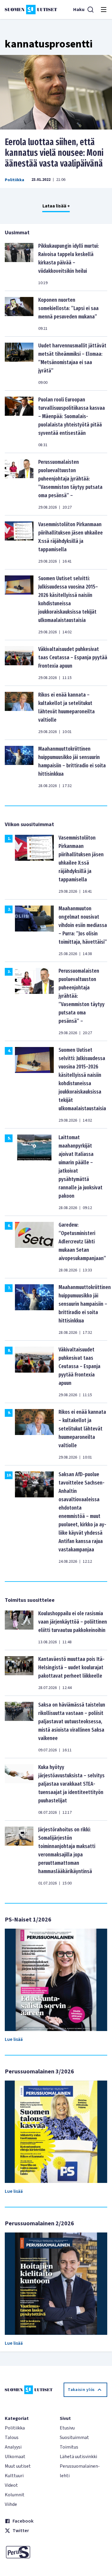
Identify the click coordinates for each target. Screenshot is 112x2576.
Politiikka (14, 180)
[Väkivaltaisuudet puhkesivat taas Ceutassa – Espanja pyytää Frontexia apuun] (19, 663)
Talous (12, 2438)
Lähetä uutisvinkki (78, 2457)
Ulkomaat (15, 2457)
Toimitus (69, 2447)
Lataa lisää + (56, 206)
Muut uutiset (18, 2466)
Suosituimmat (74, 2438)
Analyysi (13, 2447)
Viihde (11, 2504)
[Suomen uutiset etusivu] (31, 10)
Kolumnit (15, 2495)
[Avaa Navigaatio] (104, 10)
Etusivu (67, 2428)
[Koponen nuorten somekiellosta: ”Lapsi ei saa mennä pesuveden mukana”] (19, 314)
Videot (11, 2485)
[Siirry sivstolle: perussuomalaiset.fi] (29, 2552)
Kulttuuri (14, 2476)
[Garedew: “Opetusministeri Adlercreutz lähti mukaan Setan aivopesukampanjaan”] (34, 1247)
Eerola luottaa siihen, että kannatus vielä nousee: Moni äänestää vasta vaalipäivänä (54, 153)
